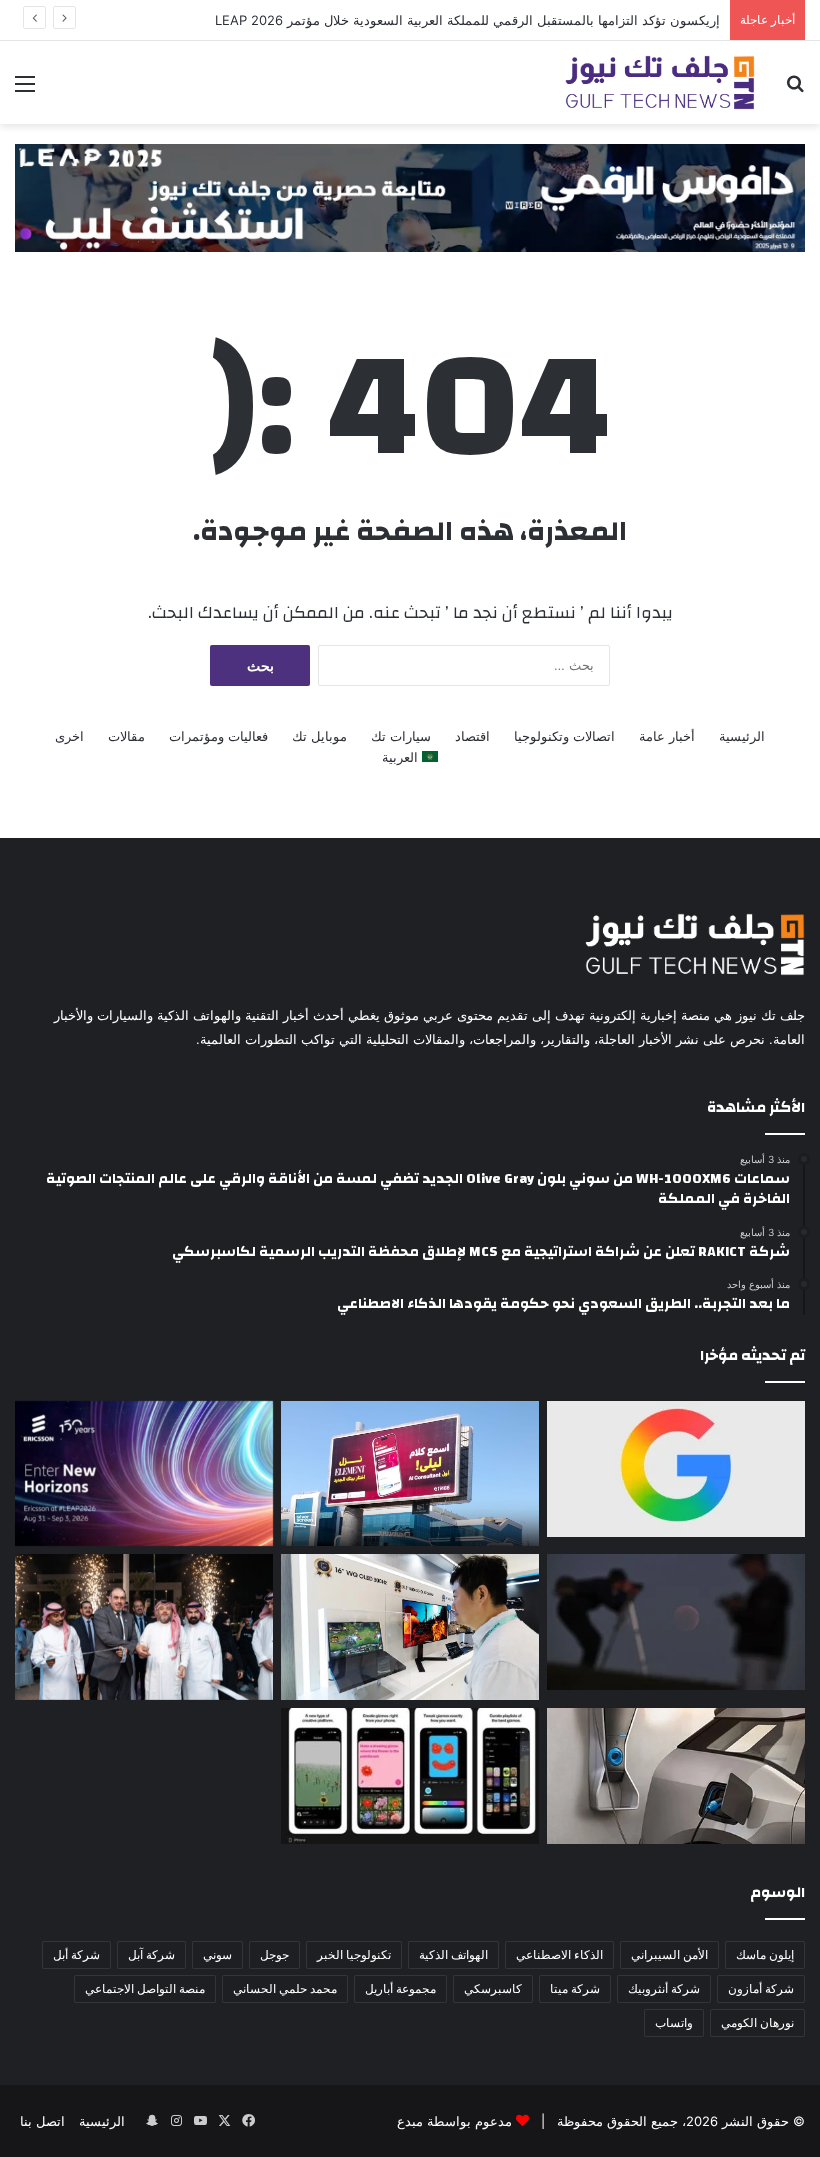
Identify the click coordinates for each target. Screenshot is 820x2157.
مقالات (126, 736)
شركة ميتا (575, 1988)
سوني (217, 1954)
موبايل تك (319, 736)
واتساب (674, 2022)
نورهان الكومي (757, 2022)
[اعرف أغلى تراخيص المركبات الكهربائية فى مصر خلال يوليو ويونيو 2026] (676, 1776)
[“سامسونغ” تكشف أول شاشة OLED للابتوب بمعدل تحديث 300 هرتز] (410, 1626)
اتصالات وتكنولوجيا (564, 736)
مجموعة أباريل (400, 1988)
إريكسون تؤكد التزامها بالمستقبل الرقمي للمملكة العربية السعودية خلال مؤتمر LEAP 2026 (467, 20)
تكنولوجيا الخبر (354, 1954)
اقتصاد (472, 736)
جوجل (274, 1954)
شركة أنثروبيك (664, 1988)
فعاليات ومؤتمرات (218, 736)
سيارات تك (401, 736)
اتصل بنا (42, 2121)
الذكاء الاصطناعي (559, 1954)
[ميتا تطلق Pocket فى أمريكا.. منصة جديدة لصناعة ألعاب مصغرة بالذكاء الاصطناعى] (410, 1776)
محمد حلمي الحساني (285, 1988)
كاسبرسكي (493, 1988)
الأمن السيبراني (669, 1954)
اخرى (69, 736)
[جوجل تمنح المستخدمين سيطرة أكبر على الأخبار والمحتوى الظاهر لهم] (676, 1469)
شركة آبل (151, 1954)
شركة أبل (76, 1954)
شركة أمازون (761, 1988)
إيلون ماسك (765, 1954)
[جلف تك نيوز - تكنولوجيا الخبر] (660, 82)
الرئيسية (742, 736)
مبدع (410, 2121)
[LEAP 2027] (410, 196)
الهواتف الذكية (453, 1954)
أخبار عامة (667, 736)
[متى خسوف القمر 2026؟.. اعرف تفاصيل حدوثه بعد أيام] (676, 1622)
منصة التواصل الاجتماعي (145, 1988)
